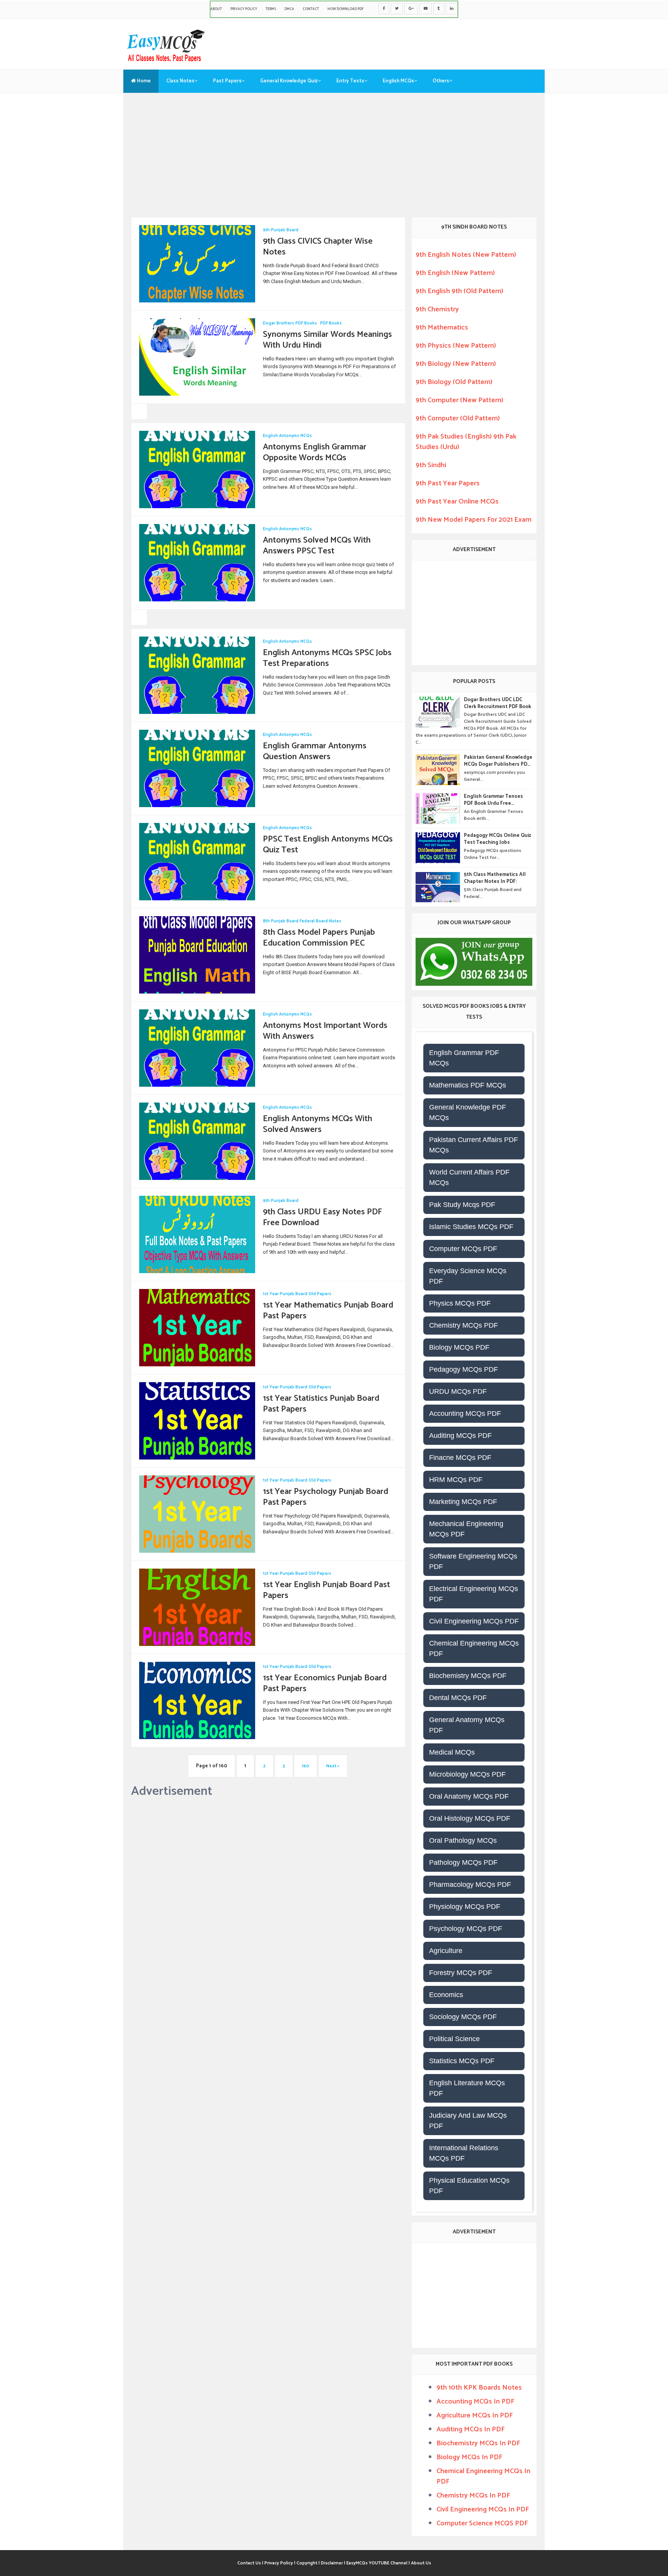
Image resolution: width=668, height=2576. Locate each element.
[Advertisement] (334, 159)
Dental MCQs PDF (458, 1698)
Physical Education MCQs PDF (469, 2186)
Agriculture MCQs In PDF (475, 2416)
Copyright (308, 2563)
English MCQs (398, 81)
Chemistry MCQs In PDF (473, 2496)
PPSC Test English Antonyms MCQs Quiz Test (328, 845)
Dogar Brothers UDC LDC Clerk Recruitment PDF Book (498, 703)
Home (143, 81)
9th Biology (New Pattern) (456, 364)
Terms (271, 9)
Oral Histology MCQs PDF (470, 1818)
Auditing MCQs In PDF (470, 2429)
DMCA (289, 9)
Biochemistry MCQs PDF (468, 1676)
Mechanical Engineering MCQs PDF (466, 1529)
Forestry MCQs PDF (461, 1973)
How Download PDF (346, 9)
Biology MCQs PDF (459, 1347)
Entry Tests (350, 81)
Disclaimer (332, 2563)
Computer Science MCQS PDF (482, 2523)
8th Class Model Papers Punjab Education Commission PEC (319, 938)
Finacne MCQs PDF (460, 1458)
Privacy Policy (244, 9)
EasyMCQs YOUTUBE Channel (377, 2563)
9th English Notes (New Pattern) (466, 255)
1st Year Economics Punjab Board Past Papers (325, 1684)
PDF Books (331, 323)
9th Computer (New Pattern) (459, 400)
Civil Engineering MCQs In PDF (483, 2509)
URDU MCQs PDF (458, 1391)
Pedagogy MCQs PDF (464, 1369)
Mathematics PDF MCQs (468, 1085)
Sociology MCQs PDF (463, 2017)
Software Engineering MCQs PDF (473, 1561)
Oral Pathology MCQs (463, 1840)
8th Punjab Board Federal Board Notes (302, 921)
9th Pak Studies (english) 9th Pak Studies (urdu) (466, 442)
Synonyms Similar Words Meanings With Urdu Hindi (327, 340)
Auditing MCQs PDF (460, 1436)
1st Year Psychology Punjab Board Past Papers (325, 1497)
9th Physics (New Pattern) (456, 346)
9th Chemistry (437, 309)
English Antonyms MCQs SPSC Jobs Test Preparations (327, 658)
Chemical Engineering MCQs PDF (474, 1648)
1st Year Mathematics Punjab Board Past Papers (328, 1311)
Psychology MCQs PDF (466, 1929)
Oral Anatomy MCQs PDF (469, 1796)
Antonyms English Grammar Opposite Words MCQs (315, 453)
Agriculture (446, 1951)
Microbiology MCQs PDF (467, 1774)
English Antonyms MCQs (287, 436)
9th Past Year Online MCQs (457, 502)
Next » (333, 1766)
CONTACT (311, 9)
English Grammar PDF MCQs (464, 1058)
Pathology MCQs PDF (463, 1862)
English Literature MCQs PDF (467, 2088)
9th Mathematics (442, 328)
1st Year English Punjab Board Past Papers (326, 1590)
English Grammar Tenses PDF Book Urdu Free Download (493, 800)
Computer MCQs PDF (463, 1249)
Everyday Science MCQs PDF (468, 1276)
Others (441, 81)
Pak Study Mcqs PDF (462, 1205)
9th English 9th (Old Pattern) (459, 291)
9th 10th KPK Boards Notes (479, 2388)
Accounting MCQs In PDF (475, 2402)
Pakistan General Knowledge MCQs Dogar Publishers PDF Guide (498, 761)
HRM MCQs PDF (456, 1480)
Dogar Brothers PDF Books (290, 323)
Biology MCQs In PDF (469, 2457)
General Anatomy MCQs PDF (467, 1725)
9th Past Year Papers (448, 483)
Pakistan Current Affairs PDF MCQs (474, 1145)
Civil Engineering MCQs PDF (474, 1621)
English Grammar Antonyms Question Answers (315, 752)
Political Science (454, 2039)
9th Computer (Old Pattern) (458, 418)
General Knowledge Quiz (289, 81)
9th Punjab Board (281, 230)
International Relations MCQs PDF (464, 2153)
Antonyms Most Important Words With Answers (325, 1031)
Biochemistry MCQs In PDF (478, 2443)
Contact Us (250, 2563)
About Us (421, 2563)
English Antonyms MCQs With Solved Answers (318, 1124)
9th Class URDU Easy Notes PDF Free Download (322, 1218)
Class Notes (180, 81)
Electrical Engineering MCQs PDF (474, 1594)
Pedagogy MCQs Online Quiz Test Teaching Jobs (498, 839)
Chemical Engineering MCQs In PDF (483, 2476)
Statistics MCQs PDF (462, 2061)
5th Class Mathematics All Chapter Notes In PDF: (495, 878)
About (216, 9)
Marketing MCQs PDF (463, 1502)
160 (306, 1766)
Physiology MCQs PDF (465, 1907)
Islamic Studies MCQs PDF (471, 1227)
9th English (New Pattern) (455, 273)
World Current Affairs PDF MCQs (469, 1177)
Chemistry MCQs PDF (464, 1325)
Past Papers (227, 81)
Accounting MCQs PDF (465, 1413)
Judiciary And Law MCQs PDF (468, 2121)
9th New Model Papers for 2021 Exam (474, 520)
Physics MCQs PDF (460, 1303)
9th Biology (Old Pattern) (454, 382)
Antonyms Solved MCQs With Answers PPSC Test (317, 546)
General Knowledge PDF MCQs (468, 1112)
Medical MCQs (452, 1752)
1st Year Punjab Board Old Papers (297, 1294)
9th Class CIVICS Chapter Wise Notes (318, 247)
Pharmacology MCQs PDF (470, 1885)
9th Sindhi (431, 465)
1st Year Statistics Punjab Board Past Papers (321, 1404)
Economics (446, 1995)
